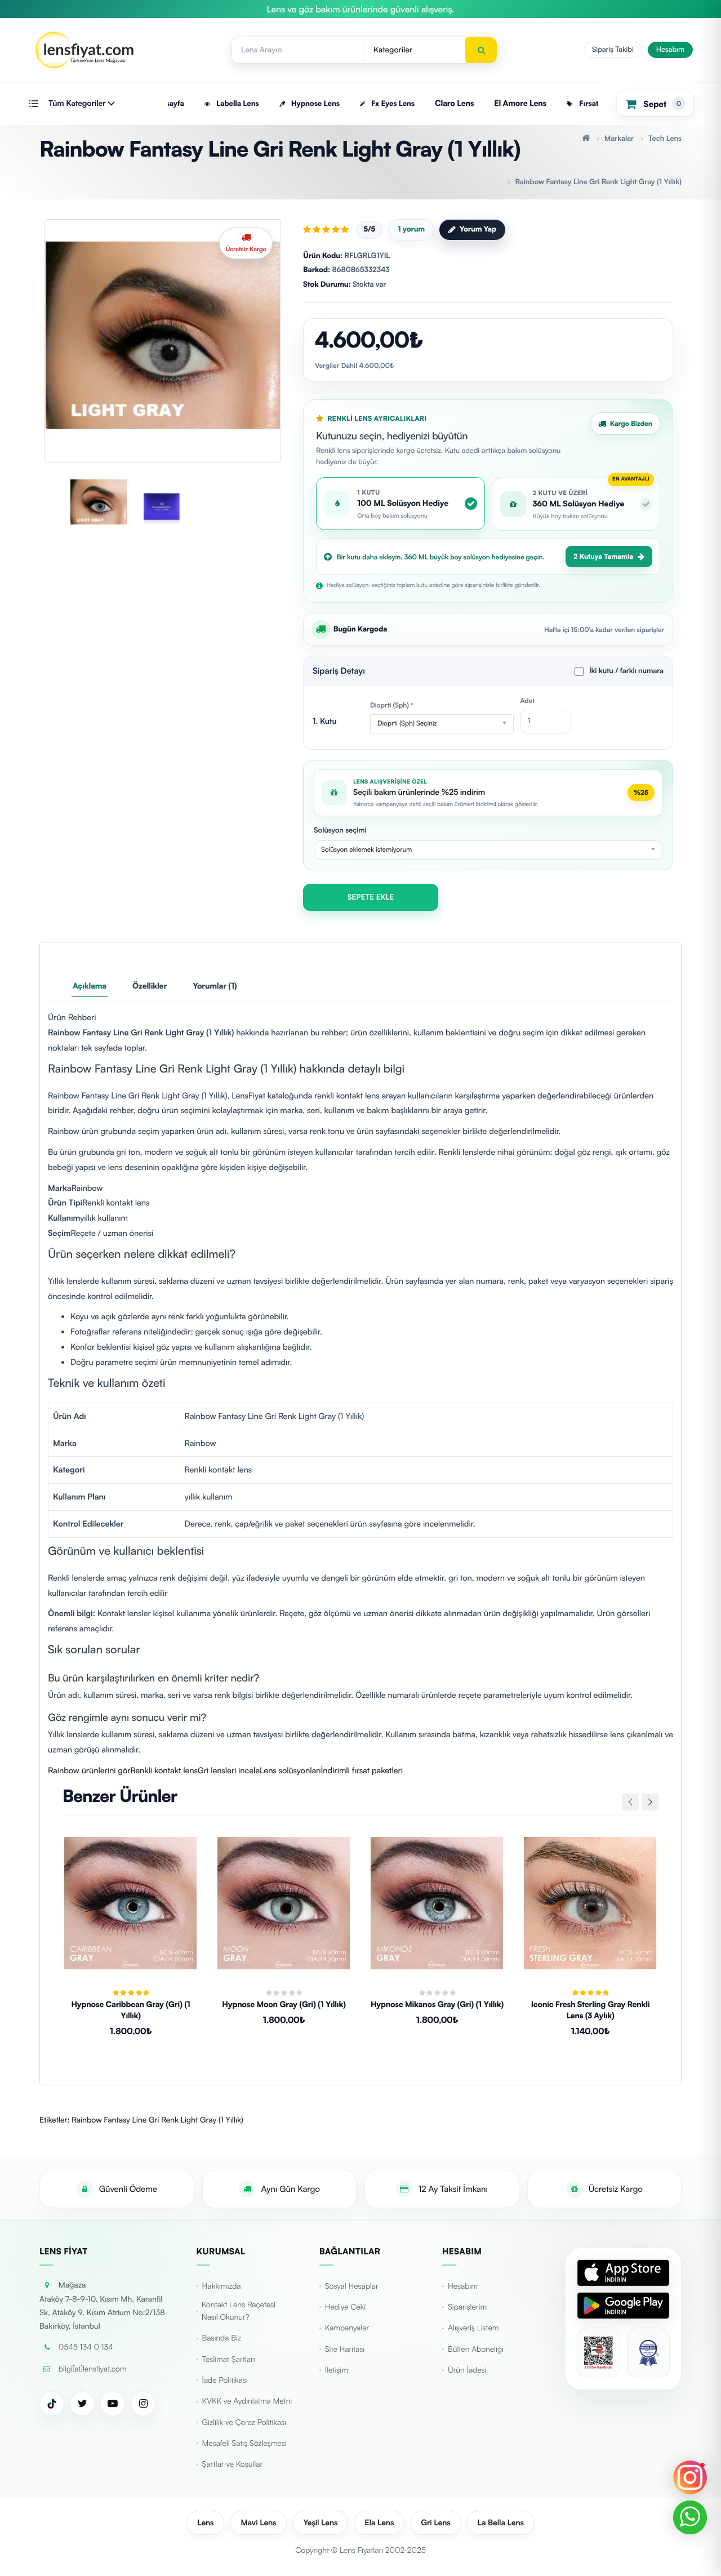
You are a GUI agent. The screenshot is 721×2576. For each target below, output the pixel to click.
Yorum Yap (478, 229)
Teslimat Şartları (229, 2359)
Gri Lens (435, 2523)
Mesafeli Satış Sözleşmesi (244, 2443)
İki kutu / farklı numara (626, 671)
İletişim (337, 2370)
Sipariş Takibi (613, 50)
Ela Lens (379, 2523)
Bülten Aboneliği (476, 2349)
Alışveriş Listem (473, 2328)
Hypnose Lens (314, 104)
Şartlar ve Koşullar (233, 2464)
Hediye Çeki (345, 2307)
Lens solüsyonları (290, 1770)
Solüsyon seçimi (340, 830)
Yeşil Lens (320, 2523)
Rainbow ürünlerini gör (89, 1770)
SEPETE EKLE (371, 897)
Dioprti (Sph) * (392, 705)
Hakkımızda (222, 2286)
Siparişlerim (467, 2307)
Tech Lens (665, 139)
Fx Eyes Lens (392, 104)
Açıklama (90, 986)
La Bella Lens (501, 2523)
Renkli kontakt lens (164, 1770)
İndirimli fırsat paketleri (362, 1770)
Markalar (619, 139)
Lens (205, 2523)
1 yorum (411, 229)
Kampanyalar (347, 2328)
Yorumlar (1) (215, 986)
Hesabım (670, 50)
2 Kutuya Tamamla (603, 556)
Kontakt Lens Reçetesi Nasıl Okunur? (239, 2311)
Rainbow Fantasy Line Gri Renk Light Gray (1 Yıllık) (598, 182)
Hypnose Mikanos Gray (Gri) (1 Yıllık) (437, 2005)
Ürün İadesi (467, 2370)
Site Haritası (345, 2349)
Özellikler (150, 986)
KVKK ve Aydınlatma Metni (247, 2401)
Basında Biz (222, 2338)
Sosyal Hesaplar (352, 2286)
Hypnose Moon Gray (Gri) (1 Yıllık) (284, 2005)
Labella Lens (237, 104)
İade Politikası (225, 2380)
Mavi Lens (258, 2523)
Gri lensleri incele (229, 1770)
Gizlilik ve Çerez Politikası (244, 2422)
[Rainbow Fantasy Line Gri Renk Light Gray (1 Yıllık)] (163, 335)
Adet (528, 700)
